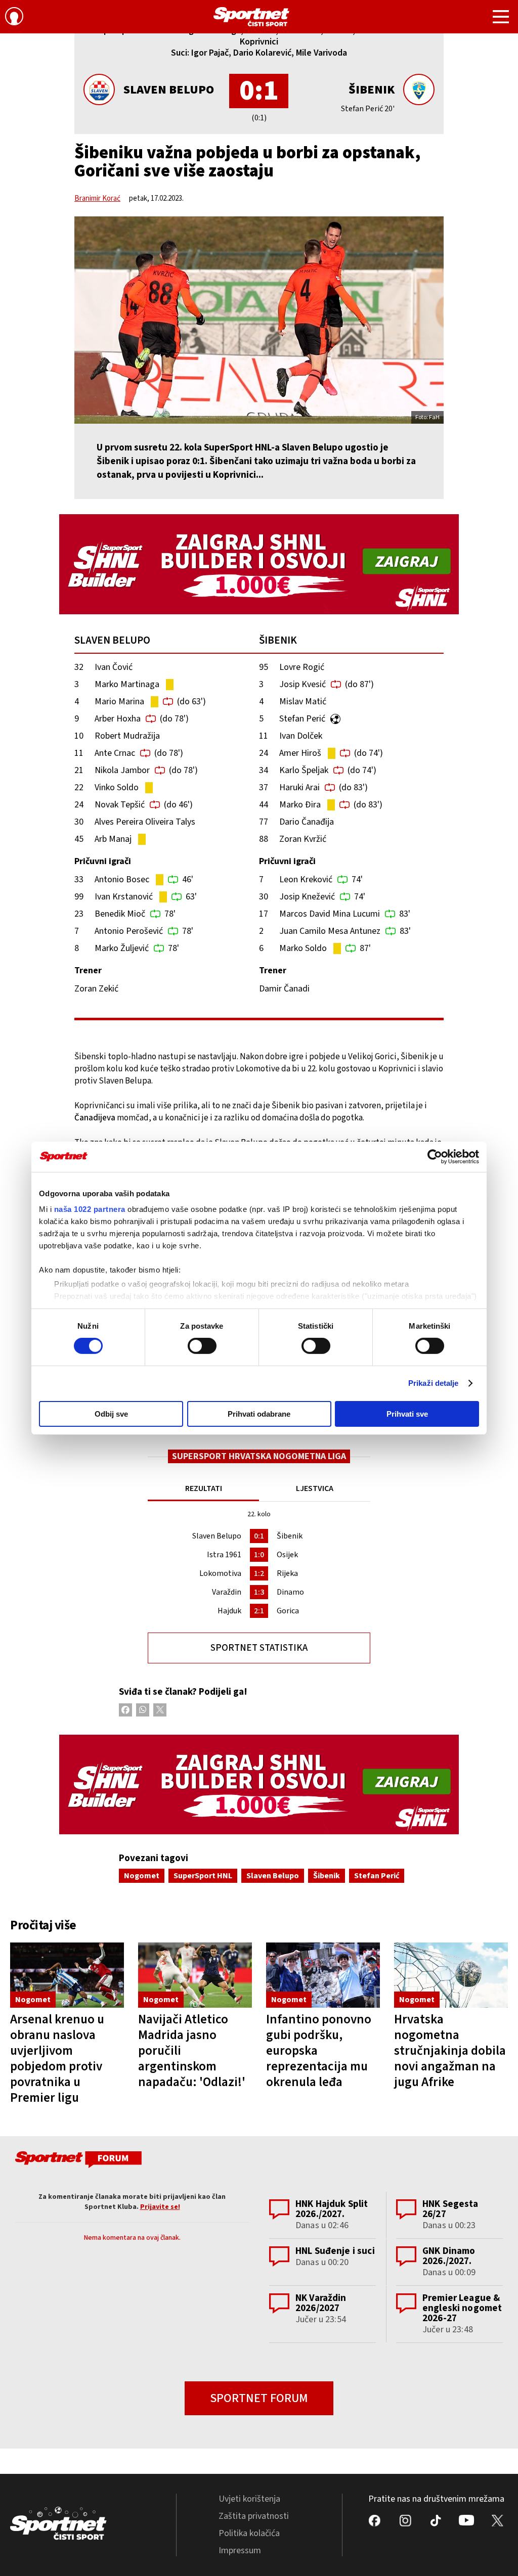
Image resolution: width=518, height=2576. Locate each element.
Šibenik (372, 90)
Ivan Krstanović (124, 897)
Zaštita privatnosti (254, 2516)
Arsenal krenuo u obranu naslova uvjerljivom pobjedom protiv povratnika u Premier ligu (57, 2059)
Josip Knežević (307, 897)
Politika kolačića (249, 2533)
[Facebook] (125, 1710)
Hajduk (229, 1611)
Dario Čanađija (307, 822)
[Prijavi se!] (14, 18)
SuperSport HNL (203, 1876)
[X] (160, 1710)
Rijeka (287, 1573)
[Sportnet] (251, 17)
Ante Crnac (115, 753)
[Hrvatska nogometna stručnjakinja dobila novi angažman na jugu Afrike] (451, 1975)
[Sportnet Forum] (77, 2161)
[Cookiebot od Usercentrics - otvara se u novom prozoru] (435, 1156)
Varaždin (227, 1592)
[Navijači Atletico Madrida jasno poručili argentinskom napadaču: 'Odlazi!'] (195, 1975)
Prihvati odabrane (259, 1414)
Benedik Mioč (120, 914)
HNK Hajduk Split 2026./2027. (332, 2209)
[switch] (202, 1346)
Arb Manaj (113, 839)
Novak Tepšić (120, 805)
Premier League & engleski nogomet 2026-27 (462, 2308)
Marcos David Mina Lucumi (330, 914)
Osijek (287, 1555)
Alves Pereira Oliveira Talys (145, 822)
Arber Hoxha (118, 719)
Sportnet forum (259, 2398)
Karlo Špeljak (304, 770)
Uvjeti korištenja (249, 2499)
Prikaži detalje (434, 1383)
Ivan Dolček (301, 736)
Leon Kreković (306, 879)
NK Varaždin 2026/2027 (321, 2303)
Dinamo (290, 1592)
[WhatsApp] (143, 1710)
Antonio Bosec (122, 879)
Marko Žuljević (122, 948)
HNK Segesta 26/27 (450, 2209)
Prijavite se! (160, 2207)
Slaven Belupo (169, 90)
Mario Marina (119, 702)
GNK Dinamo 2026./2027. (449, 2256)
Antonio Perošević (129, 931)
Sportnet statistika (259, 1648)
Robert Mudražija (127, 736)
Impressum (240, 2550)
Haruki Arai (299, 787)
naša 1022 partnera (90, 1209)
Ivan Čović (114, 667)
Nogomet (142, 1876)
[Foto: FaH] (259, 320)
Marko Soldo (303, 948)
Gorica (288, 1611)
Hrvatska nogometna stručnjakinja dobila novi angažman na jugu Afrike (450, 2051)
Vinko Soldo (117, 787)
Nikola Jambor (122, 770)
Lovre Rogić (302, 667)
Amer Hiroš (300, 753)
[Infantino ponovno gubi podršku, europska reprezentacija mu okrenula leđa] (323, 1975)
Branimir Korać (97, 198)
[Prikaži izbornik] (501, 18)
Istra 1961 (224, 1555)
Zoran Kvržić (303, 839)
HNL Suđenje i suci (335, 2251)
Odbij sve (111, 1414)
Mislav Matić (303, 702)
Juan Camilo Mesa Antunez (330, 931)
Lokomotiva (220, 1573)
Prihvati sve (407, 1414)
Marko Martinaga (127, 684)
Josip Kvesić (303, 684)
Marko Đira (300, 805)
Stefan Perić (302, 719)
